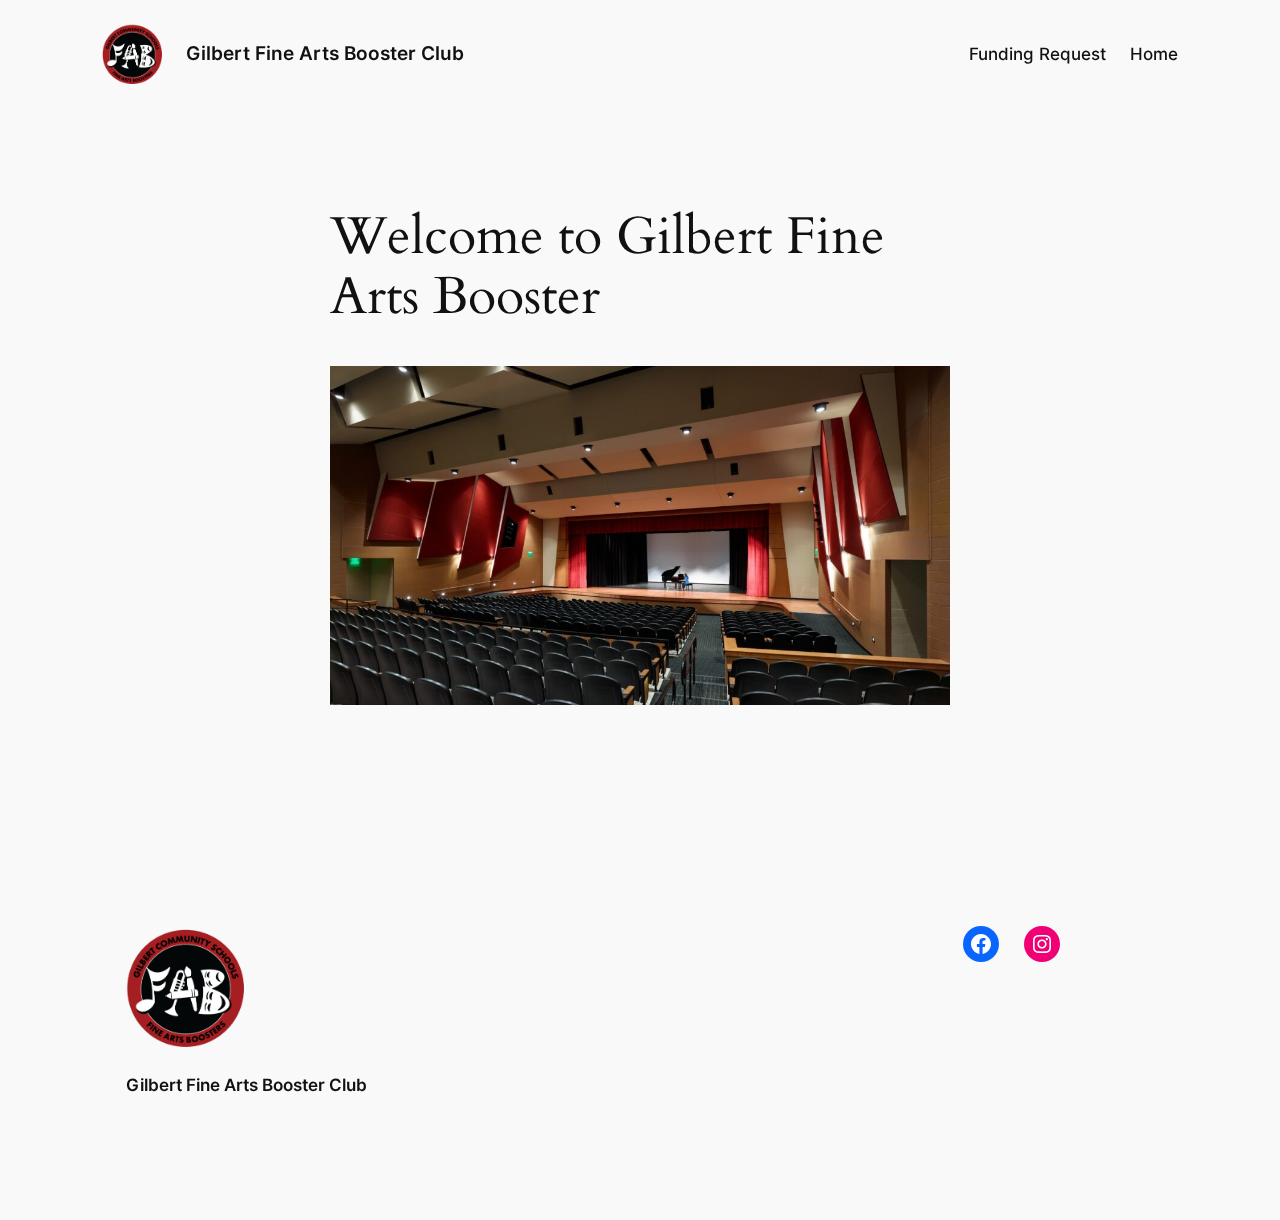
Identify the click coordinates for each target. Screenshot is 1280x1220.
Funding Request (1037, 54)
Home (1154, 54)
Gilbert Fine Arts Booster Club (325, 53)
